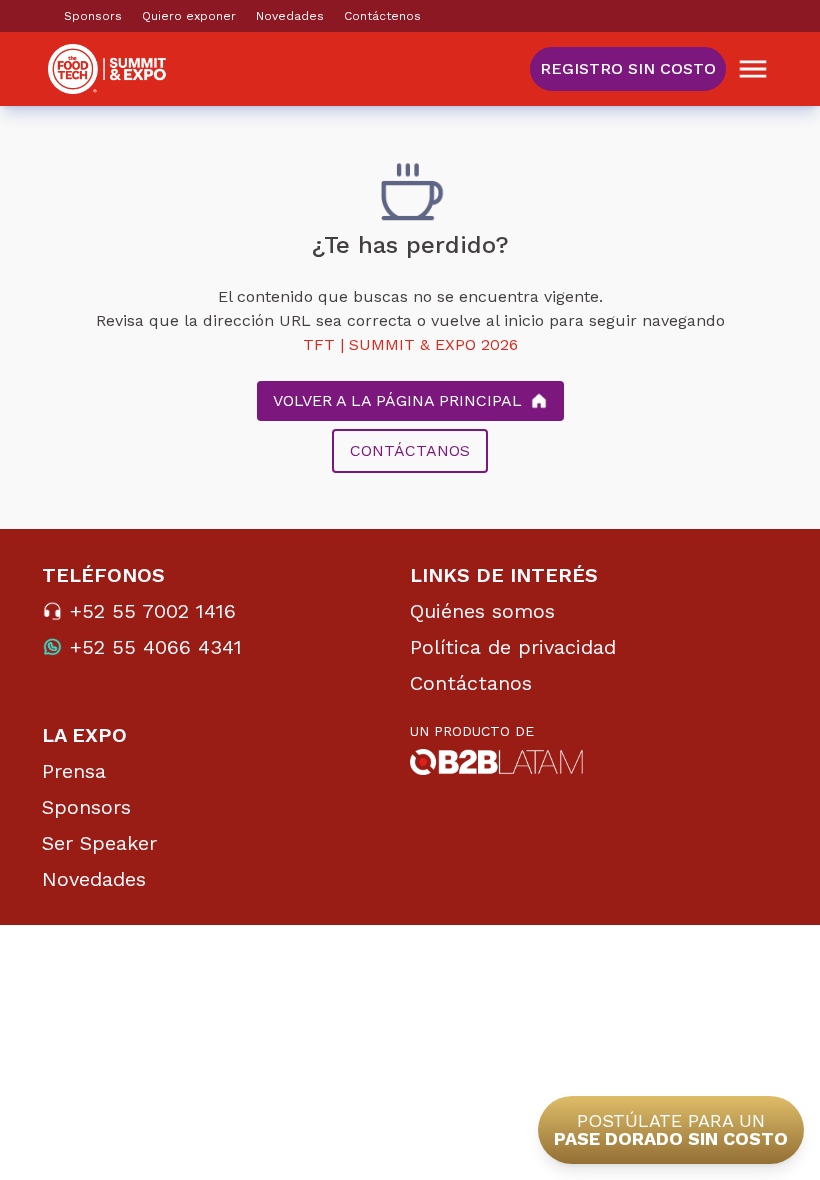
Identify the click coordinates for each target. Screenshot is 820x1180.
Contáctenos (382, 16)
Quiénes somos (482, 611)
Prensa (74, 771)
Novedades (290, 16)
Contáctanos (471, 683)
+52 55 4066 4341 (156, 647)
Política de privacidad (513, 647)
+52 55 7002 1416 (153, 611)
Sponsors (93, 16)
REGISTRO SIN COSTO (628, 68)
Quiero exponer (189, 16)
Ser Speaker (99, 843)
